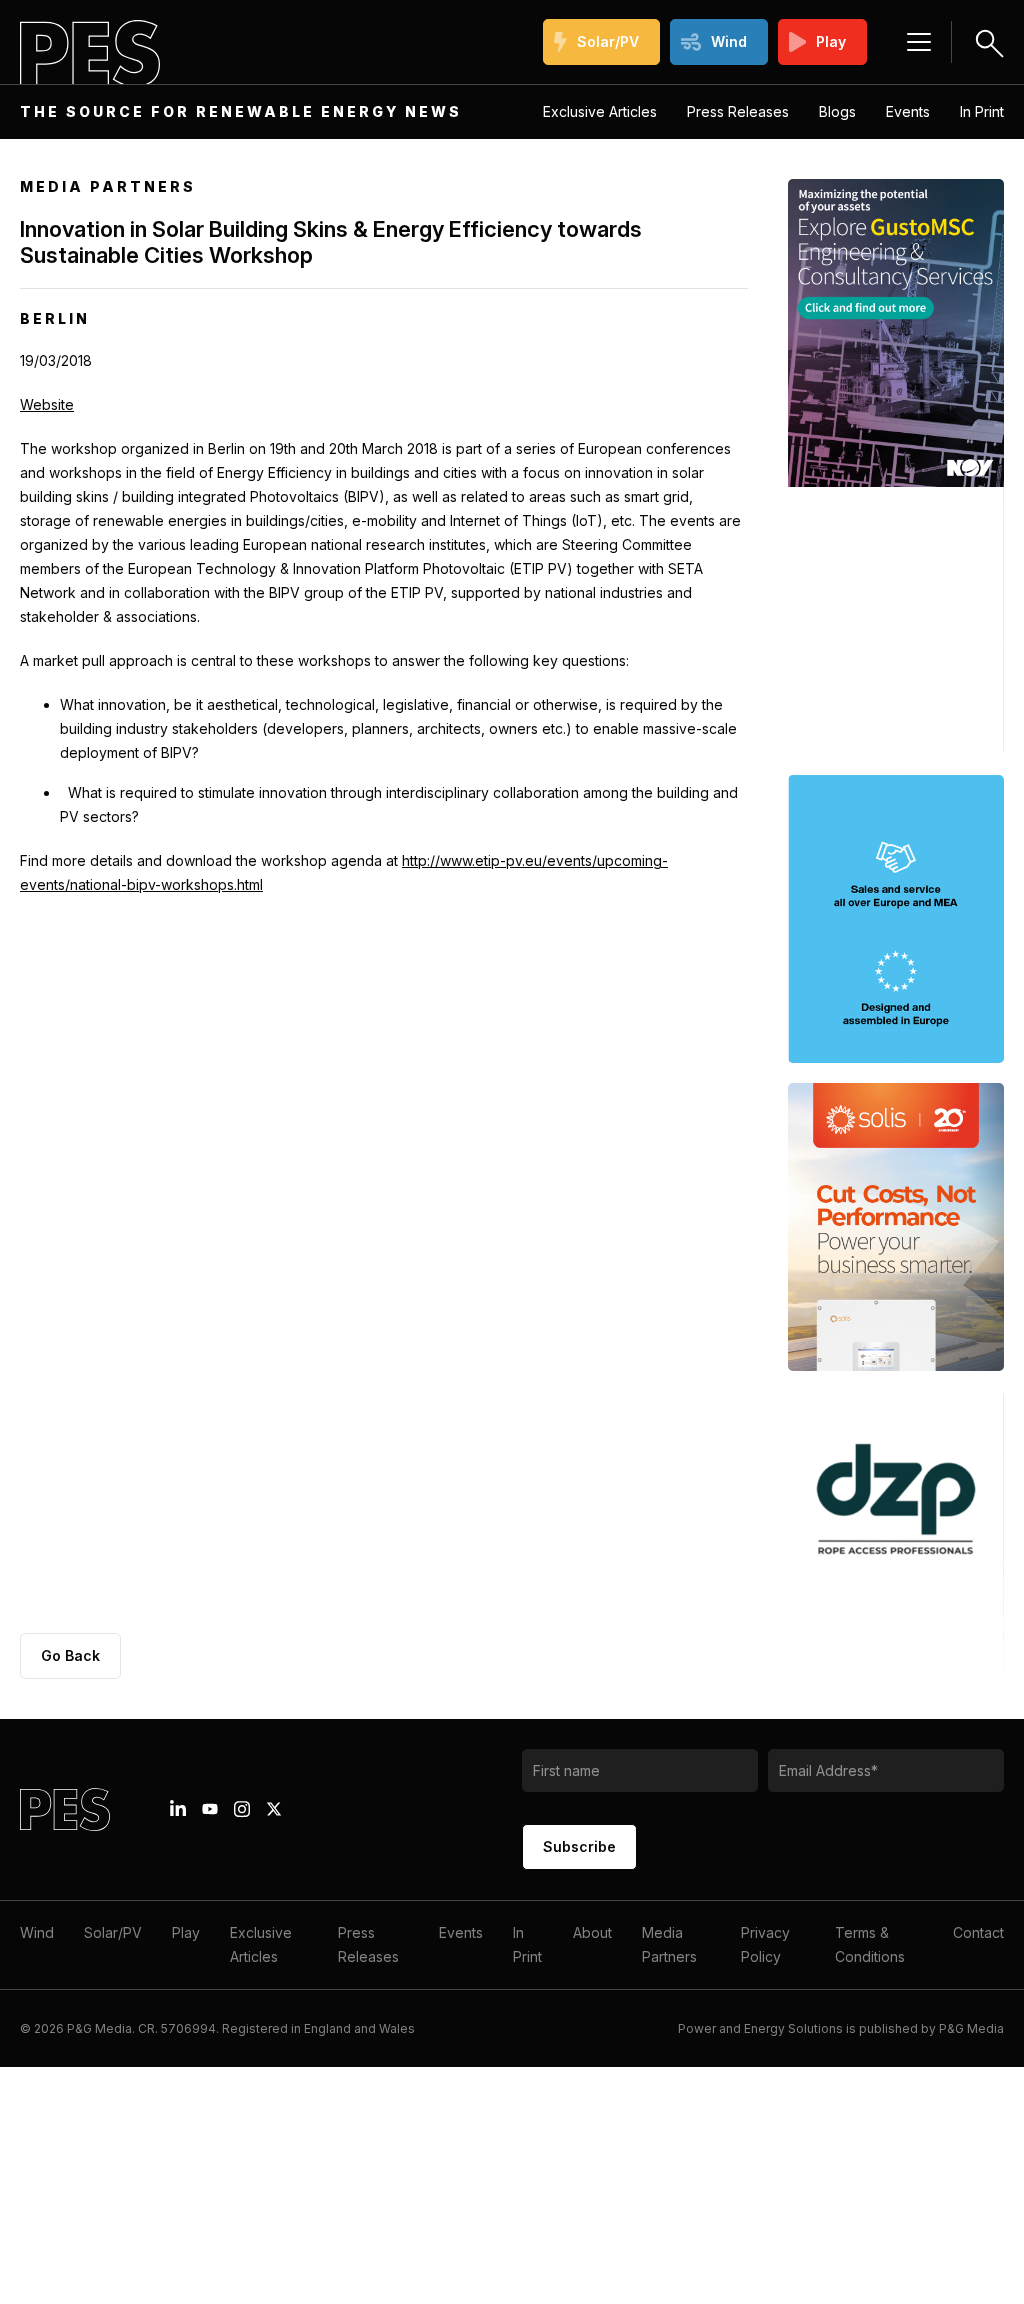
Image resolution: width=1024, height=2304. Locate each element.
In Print (982, 111)
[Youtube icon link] (210, 1809)
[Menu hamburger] (919, 42)
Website (47, 404)
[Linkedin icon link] (178, 1809)
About (592, 1932)
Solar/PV (608, 41)
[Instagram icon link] (242, 1809)
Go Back (70, 1655)
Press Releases (738, 111)
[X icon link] (274, 1809)
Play (831, 41)
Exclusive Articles (600, 111)
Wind (729, 41)
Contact (978, 1932)
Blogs (837, 111)
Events (908, 111)
